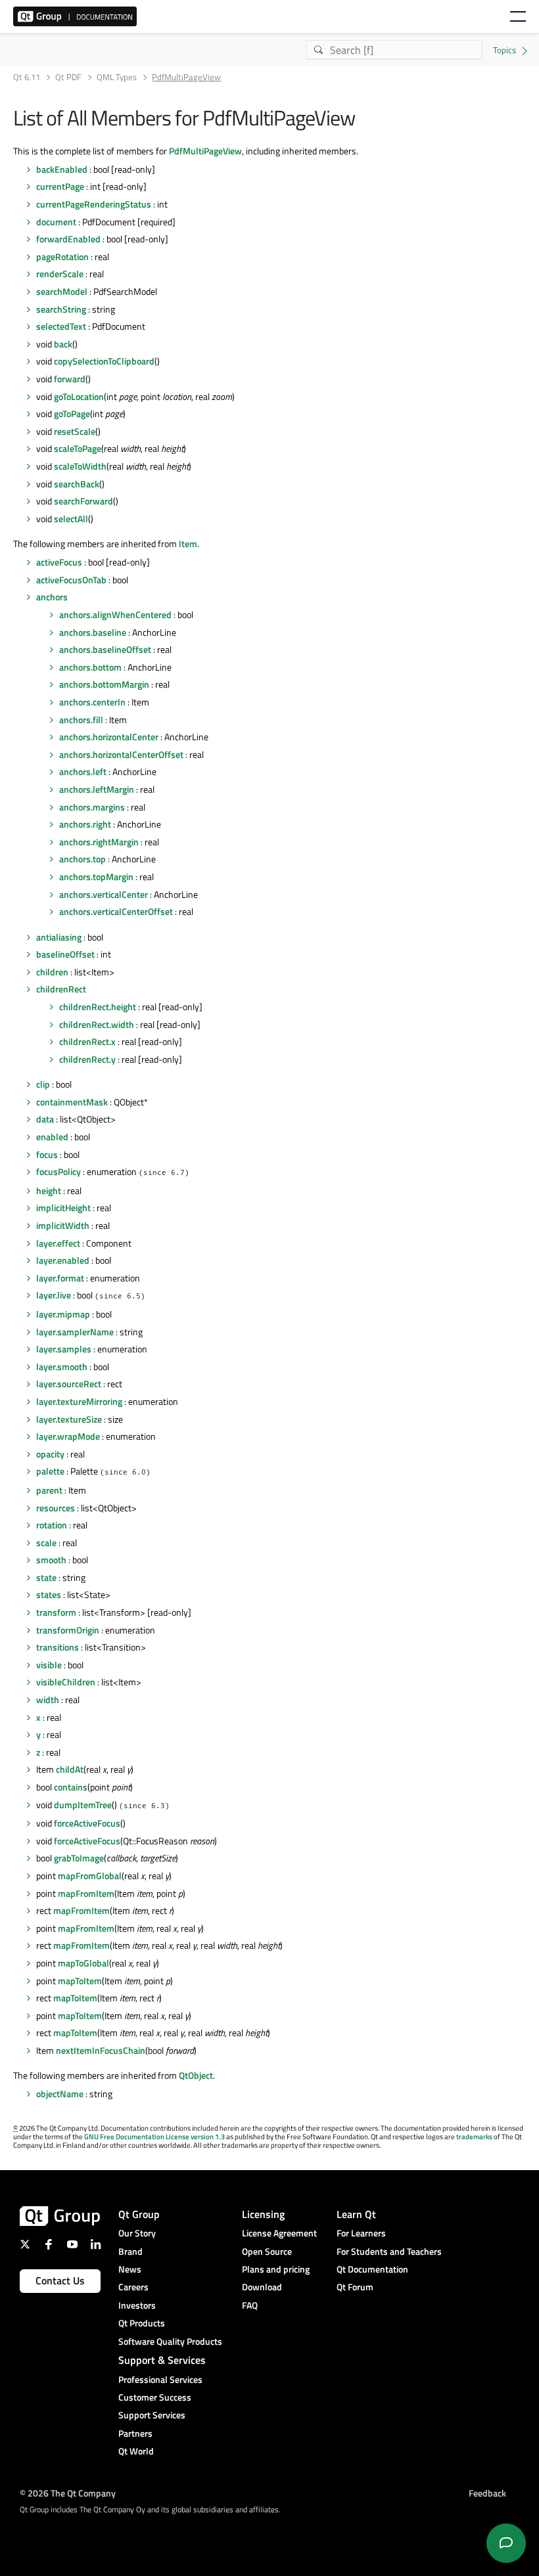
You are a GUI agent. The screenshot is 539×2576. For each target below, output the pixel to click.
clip (43, 1084)
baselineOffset (65, 954)
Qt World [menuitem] (136, 2451)
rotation (52, 1525)
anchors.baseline (93, 632)
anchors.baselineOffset (105, 649)
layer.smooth (62, 1366)
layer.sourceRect (69, 1384)
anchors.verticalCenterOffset (116, 911)
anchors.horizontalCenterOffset (121, 754)
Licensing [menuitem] (263, 2214)
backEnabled (62, 169)
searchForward (83, 501)
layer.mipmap (63, 1314)
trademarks (474, 2137)
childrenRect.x (87, 1041)
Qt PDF (68, 77)
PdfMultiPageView (205, 151)
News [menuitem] (130, 2269)
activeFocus (59, 562)
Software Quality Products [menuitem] (170, 2341)
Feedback (487, 2493)
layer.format (60, 1278)
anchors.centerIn (92, 702)
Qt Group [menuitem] (139, 2214)
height (49, 1190)
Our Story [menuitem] (137, 2233)
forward (70, 379)
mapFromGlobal (90, 1876)
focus (47, 1154)
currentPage (60, 186)
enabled (52, 1137)
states (49, 1594)
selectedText (61, 326)
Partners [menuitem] (135, 2433)
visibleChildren (66, 1682)
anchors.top (82, 859)
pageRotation (62, 256)
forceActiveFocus (87, 1823)
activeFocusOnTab (71, 580)
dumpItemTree (83, 1805)
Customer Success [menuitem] (155, 2397)
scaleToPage (78, 448)
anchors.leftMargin (97, 789)
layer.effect (58, 1243)
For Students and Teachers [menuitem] (389, 2251)
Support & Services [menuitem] (162, 2360)
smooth (51, 1560)
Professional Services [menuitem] (160, 2379)
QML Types (117, 77)
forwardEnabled (68, 239)
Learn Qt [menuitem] (356, 2214)
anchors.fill (81, 720)
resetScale (75, 431)
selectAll (71, 519)
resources (56, 1508)
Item (188, 544)
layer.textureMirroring (79, 1401)
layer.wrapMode (68, 1436)
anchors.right (85, 824)
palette (50, 1471)
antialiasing (59, 937)
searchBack (77, 484)
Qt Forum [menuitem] (355, 2287)
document (56, 222)
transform (56, 1612)
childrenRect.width (97, 1024)
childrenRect (61, 989)
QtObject (196, 2075)
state (46, 1577)
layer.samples (64, 1349)
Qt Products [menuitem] (142, 2323)
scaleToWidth (80, 466)
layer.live (54, 1295)
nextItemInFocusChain (101, 2050)
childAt (70, 1769)
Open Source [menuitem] (267, 2251)
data (45, 1119)
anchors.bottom (90, 667)
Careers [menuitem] (133, 2287)
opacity (50, 1454)
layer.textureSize (69, 1419)
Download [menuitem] (262, 2287)
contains (71, 1787)
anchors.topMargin (96, 877)
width (48, 1699)
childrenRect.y (87, 1059)
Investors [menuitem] (137, 2305)
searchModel (62, 291)
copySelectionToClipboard (104, 361)
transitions (58, 1647)
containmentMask (72, 1102)
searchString (61, 309)
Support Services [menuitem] (152, 2415)
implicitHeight (63, 1208)
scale (46, 1543)
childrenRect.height (98, 1007)
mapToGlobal (83, 1963)
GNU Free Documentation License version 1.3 (154, 2137)
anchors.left (83, 771)
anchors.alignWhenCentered (115, 614)
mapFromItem (86, 1893)
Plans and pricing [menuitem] (276, 2269)
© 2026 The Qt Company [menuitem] (68, 2493)
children (52, 972)
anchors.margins (92, 807)
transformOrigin (68, 1630)
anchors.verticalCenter (104, 894)
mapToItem (80, 1981)
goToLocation (79, 396)
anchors (52, 597)
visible (49, 1665)
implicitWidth (63, 1225)
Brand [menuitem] (130, 2251)
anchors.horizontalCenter (109, 737)
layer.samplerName (75, 1332)
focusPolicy (59, 1171)
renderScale (60, 274)
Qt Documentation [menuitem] (372, 2269)
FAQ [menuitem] (250, 2305)
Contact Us (60, 2280)
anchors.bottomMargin (104, 684)
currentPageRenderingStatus (94, 204)
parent (49, 1490)
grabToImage (79, 1858)
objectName (60, 2094)
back (63, 344)
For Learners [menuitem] (361, 2233)
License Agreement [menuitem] (279, 2233)
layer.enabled (63, 1260)
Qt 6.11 (27, 77)
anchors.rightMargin (99, 842)
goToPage (72, 413)
